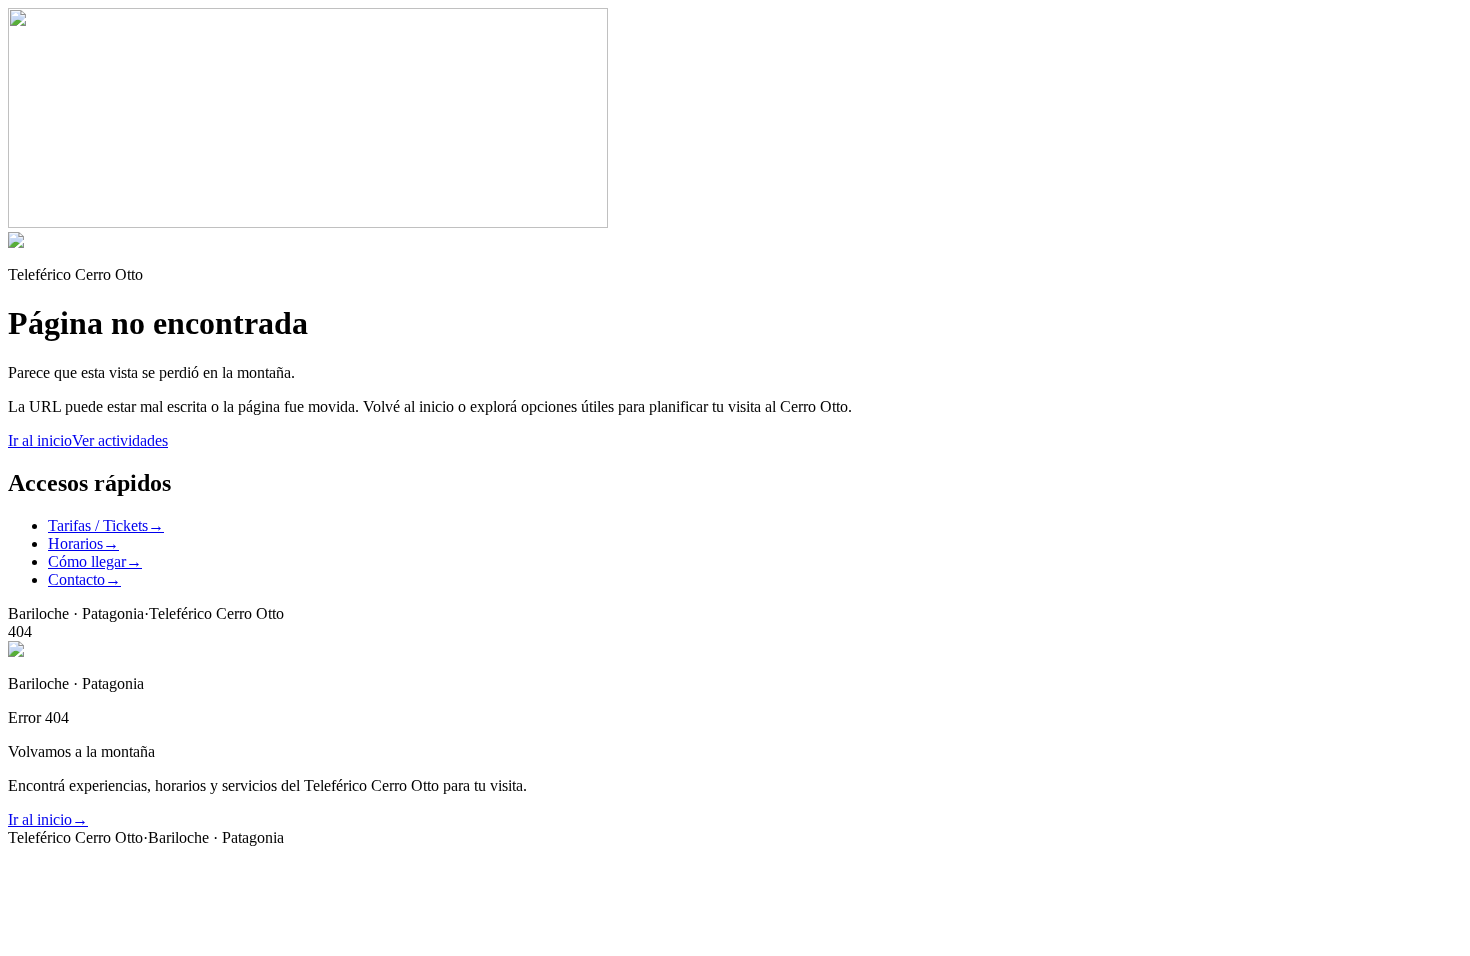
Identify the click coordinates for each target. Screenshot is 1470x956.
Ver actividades (120, 440)
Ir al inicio (40, 440)
